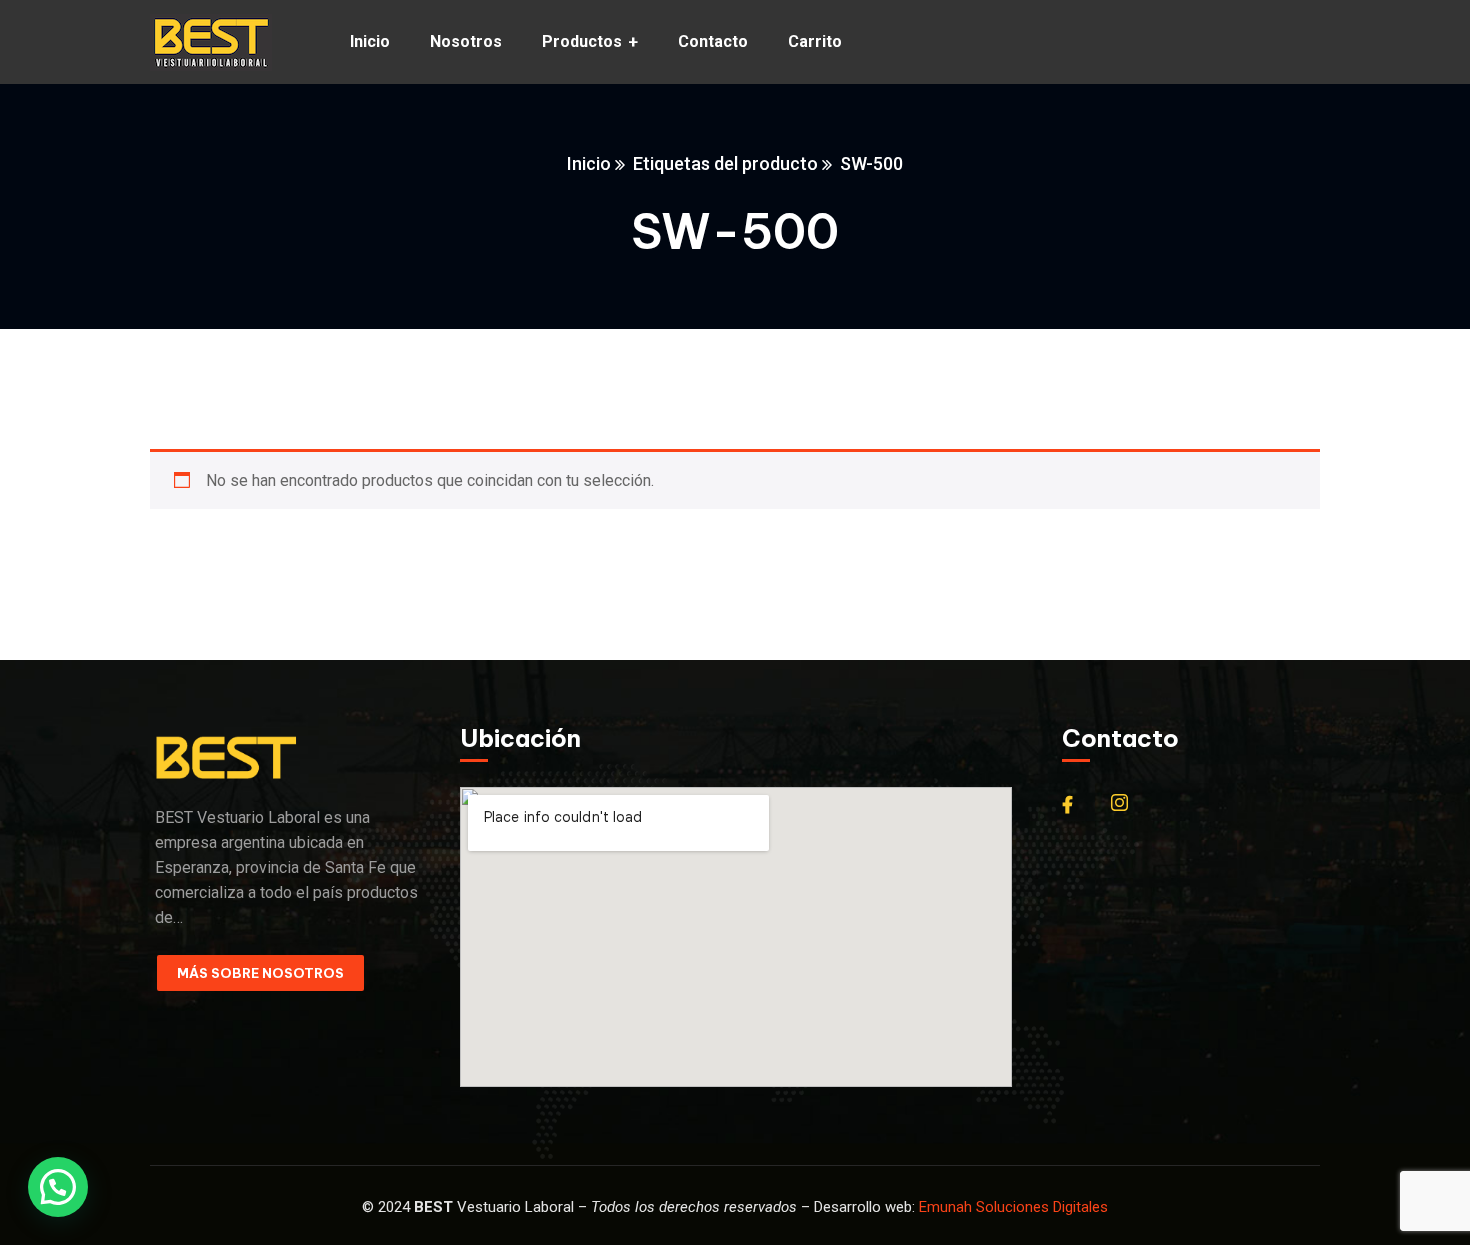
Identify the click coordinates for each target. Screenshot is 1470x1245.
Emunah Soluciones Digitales (1013, 1207)
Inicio (589, 163)
